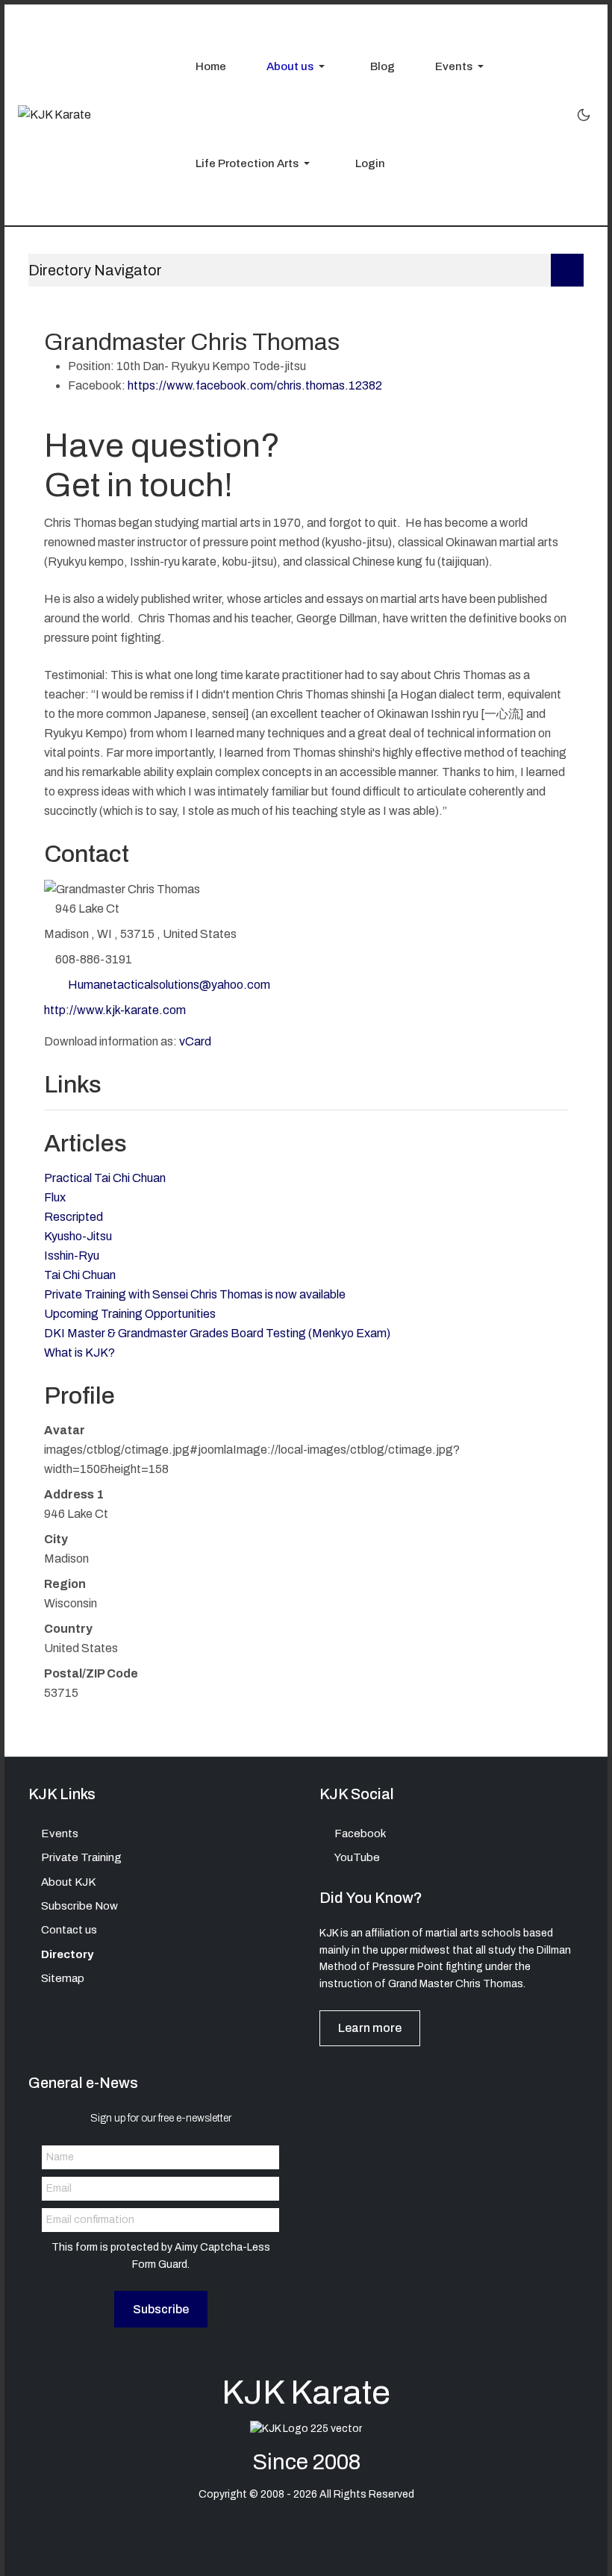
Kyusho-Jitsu (78, 1236)
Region (65, 1584)
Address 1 (74, 1494)
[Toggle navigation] (567, 270)
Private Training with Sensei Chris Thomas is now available (195, 1294)
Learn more (370, 2028)
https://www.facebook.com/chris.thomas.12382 (255, 385)
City (56, 1539)
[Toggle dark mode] (584, 115)
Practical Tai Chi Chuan (105, 1178)
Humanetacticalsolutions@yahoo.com (169, 985)
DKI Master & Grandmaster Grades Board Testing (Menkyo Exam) (217, 1333)
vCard (195, 1041)
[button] (291, 66)
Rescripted (74, 1217)
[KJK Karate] (54, 115)
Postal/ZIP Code (91, 1673)
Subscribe (161, 2309)
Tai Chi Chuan (80, 1275)
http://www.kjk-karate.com (115, 1010)
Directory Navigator (95, 270)
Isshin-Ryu (72, 1256)
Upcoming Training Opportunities (130, 1314)
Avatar (65, 1430)
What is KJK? (79, 1353)
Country (68, 1629)
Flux (55, 1197)
